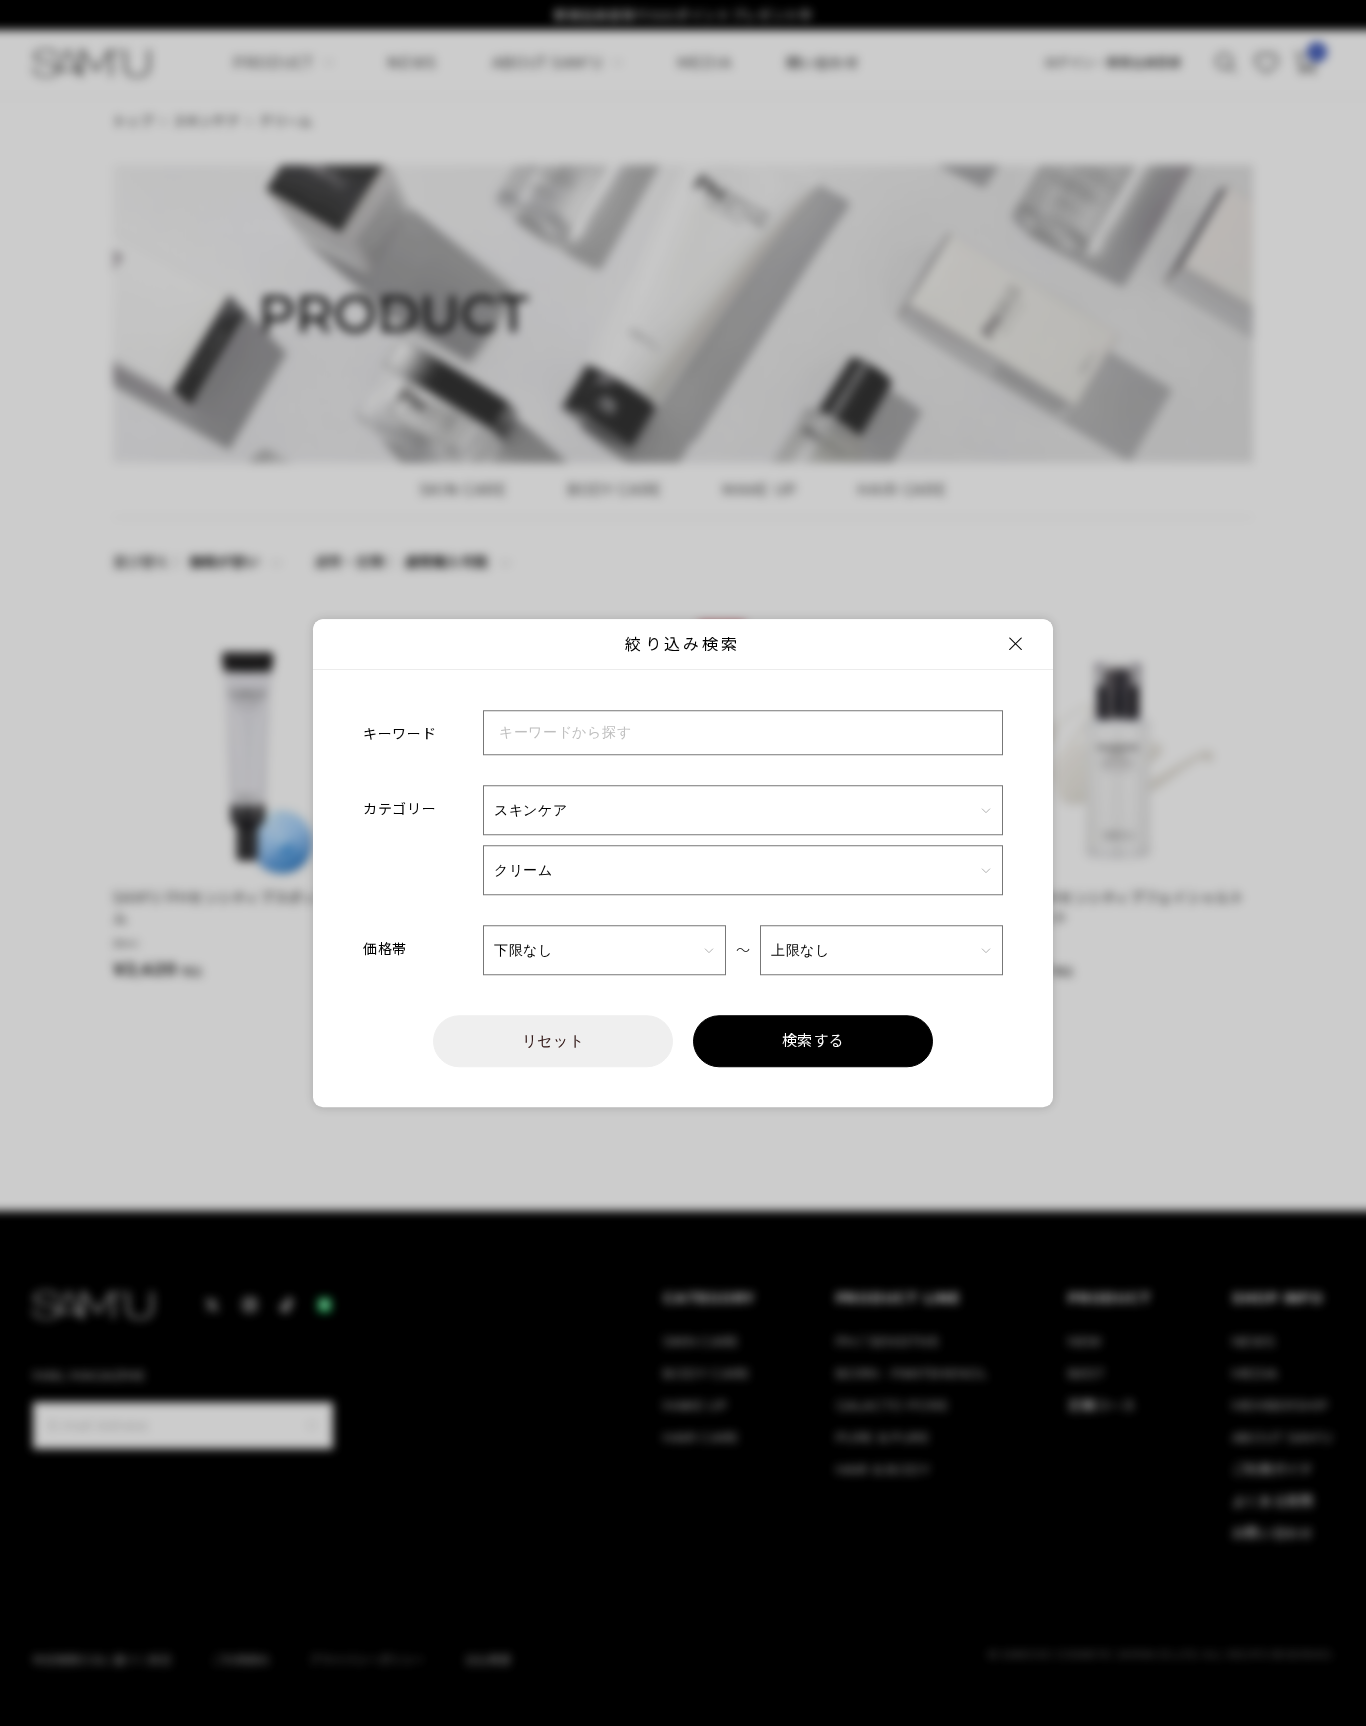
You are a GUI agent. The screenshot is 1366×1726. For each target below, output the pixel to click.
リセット (553, 1040)
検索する (813, 1040)
